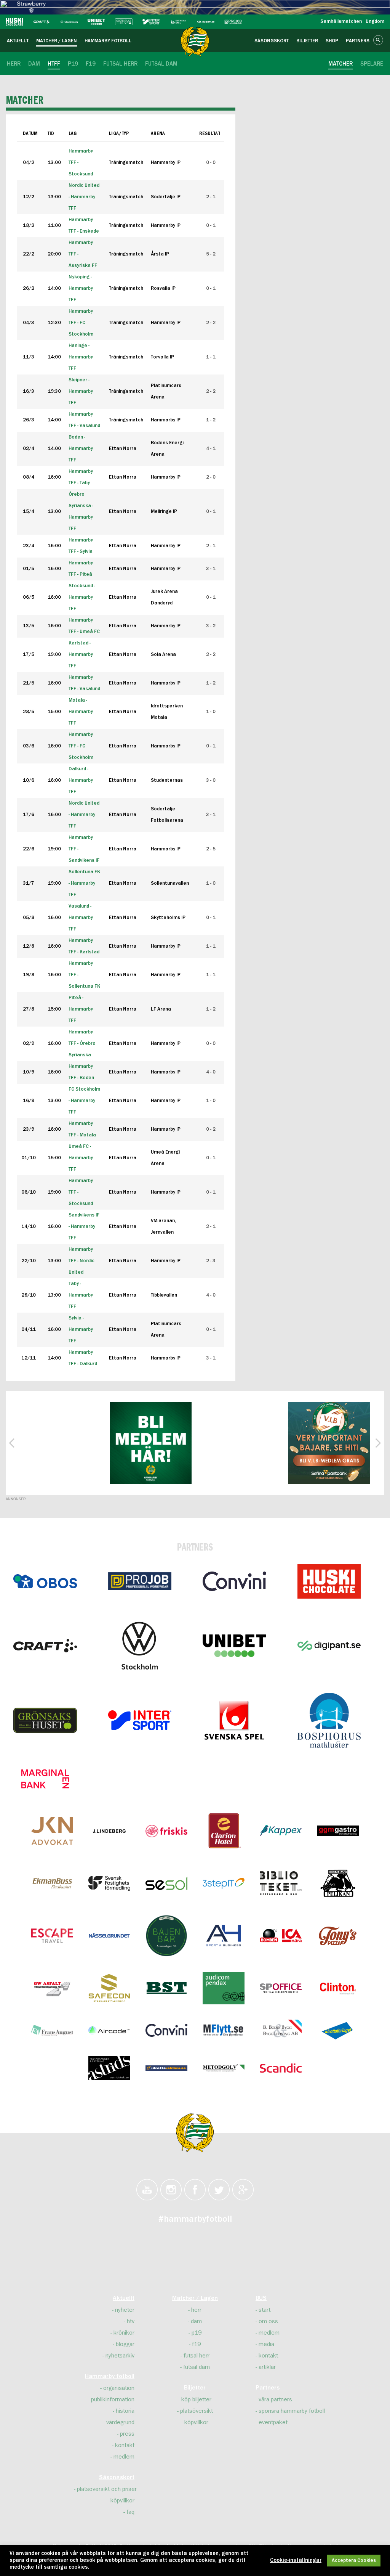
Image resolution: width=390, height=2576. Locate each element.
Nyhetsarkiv (120, 2356)
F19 (196, 2344)
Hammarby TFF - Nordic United (82, 1261)
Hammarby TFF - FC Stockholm (81, 746)
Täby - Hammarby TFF (81, 1295)
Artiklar (267, 2367)
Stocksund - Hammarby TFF (82, 597)
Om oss (268, 2321)
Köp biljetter (196, 2399)
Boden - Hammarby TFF (81, 449)
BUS (261, 2298)
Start (265, 2310)
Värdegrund (120, 2422)
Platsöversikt (197, 2411)
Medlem (124, 2457)
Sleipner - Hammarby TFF (81, 391)
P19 (197, 2333)
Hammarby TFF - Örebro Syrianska (82, 1044)
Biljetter (195, 2388)
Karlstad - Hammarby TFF (81, 655)
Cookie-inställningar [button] (296, 2560)
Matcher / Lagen (195, 2298)
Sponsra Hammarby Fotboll (292, 2411)
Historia (125, 2411)
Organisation (119, 2388)
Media (266, 2344)
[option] (151, 1443)
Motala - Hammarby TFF (81, 712)
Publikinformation (113, 2399)
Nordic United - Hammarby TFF (84, 815)
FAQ (130, 2512)
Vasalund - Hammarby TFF (81, 918)
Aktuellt (124, 2298)
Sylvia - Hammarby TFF (81, 1330)
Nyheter (125, 2310)
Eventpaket (273, 2422)
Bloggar (125, 2344)
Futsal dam (197, 2367)
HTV (131, 2321)
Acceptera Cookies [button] (354, 2561)
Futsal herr (197, 2356)
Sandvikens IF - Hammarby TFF (84, 1227)
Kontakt (125, 2445)
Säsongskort (117, 2478)
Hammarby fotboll (110, 2377)
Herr (196, 2310)
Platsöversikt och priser (107, 2489)
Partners (268, 2388)
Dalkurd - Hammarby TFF (81, 780)
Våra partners (275, 2399)
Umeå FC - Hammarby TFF (81, 1158)
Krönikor (124, 2333)
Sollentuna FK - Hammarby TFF (84, 883)
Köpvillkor (122, 2500)
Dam (196, 2321)
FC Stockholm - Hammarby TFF (84, 1101)
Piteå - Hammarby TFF (81, 1009)
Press (127, 2434)
